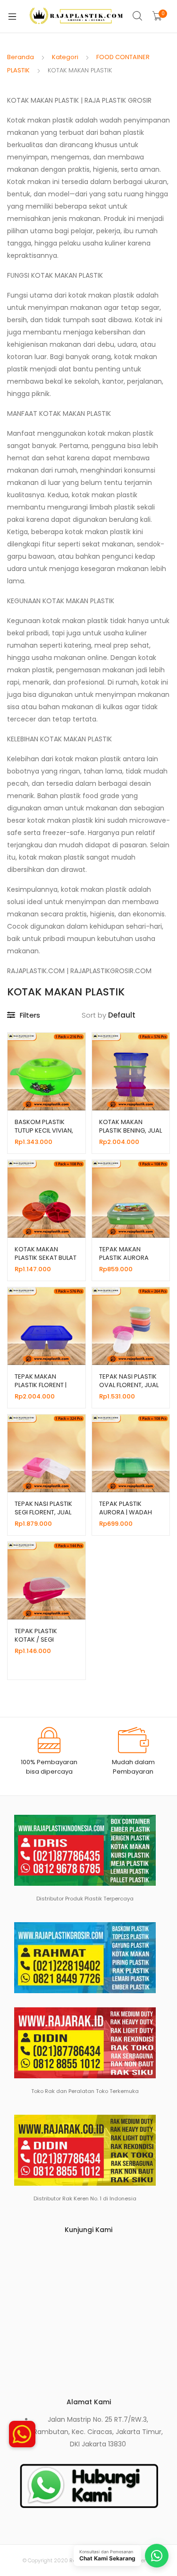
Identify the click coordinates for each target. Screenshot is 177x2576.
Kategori (65, 57)
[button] (22, 2434)
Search (138, 16)
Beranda (21, 57)
